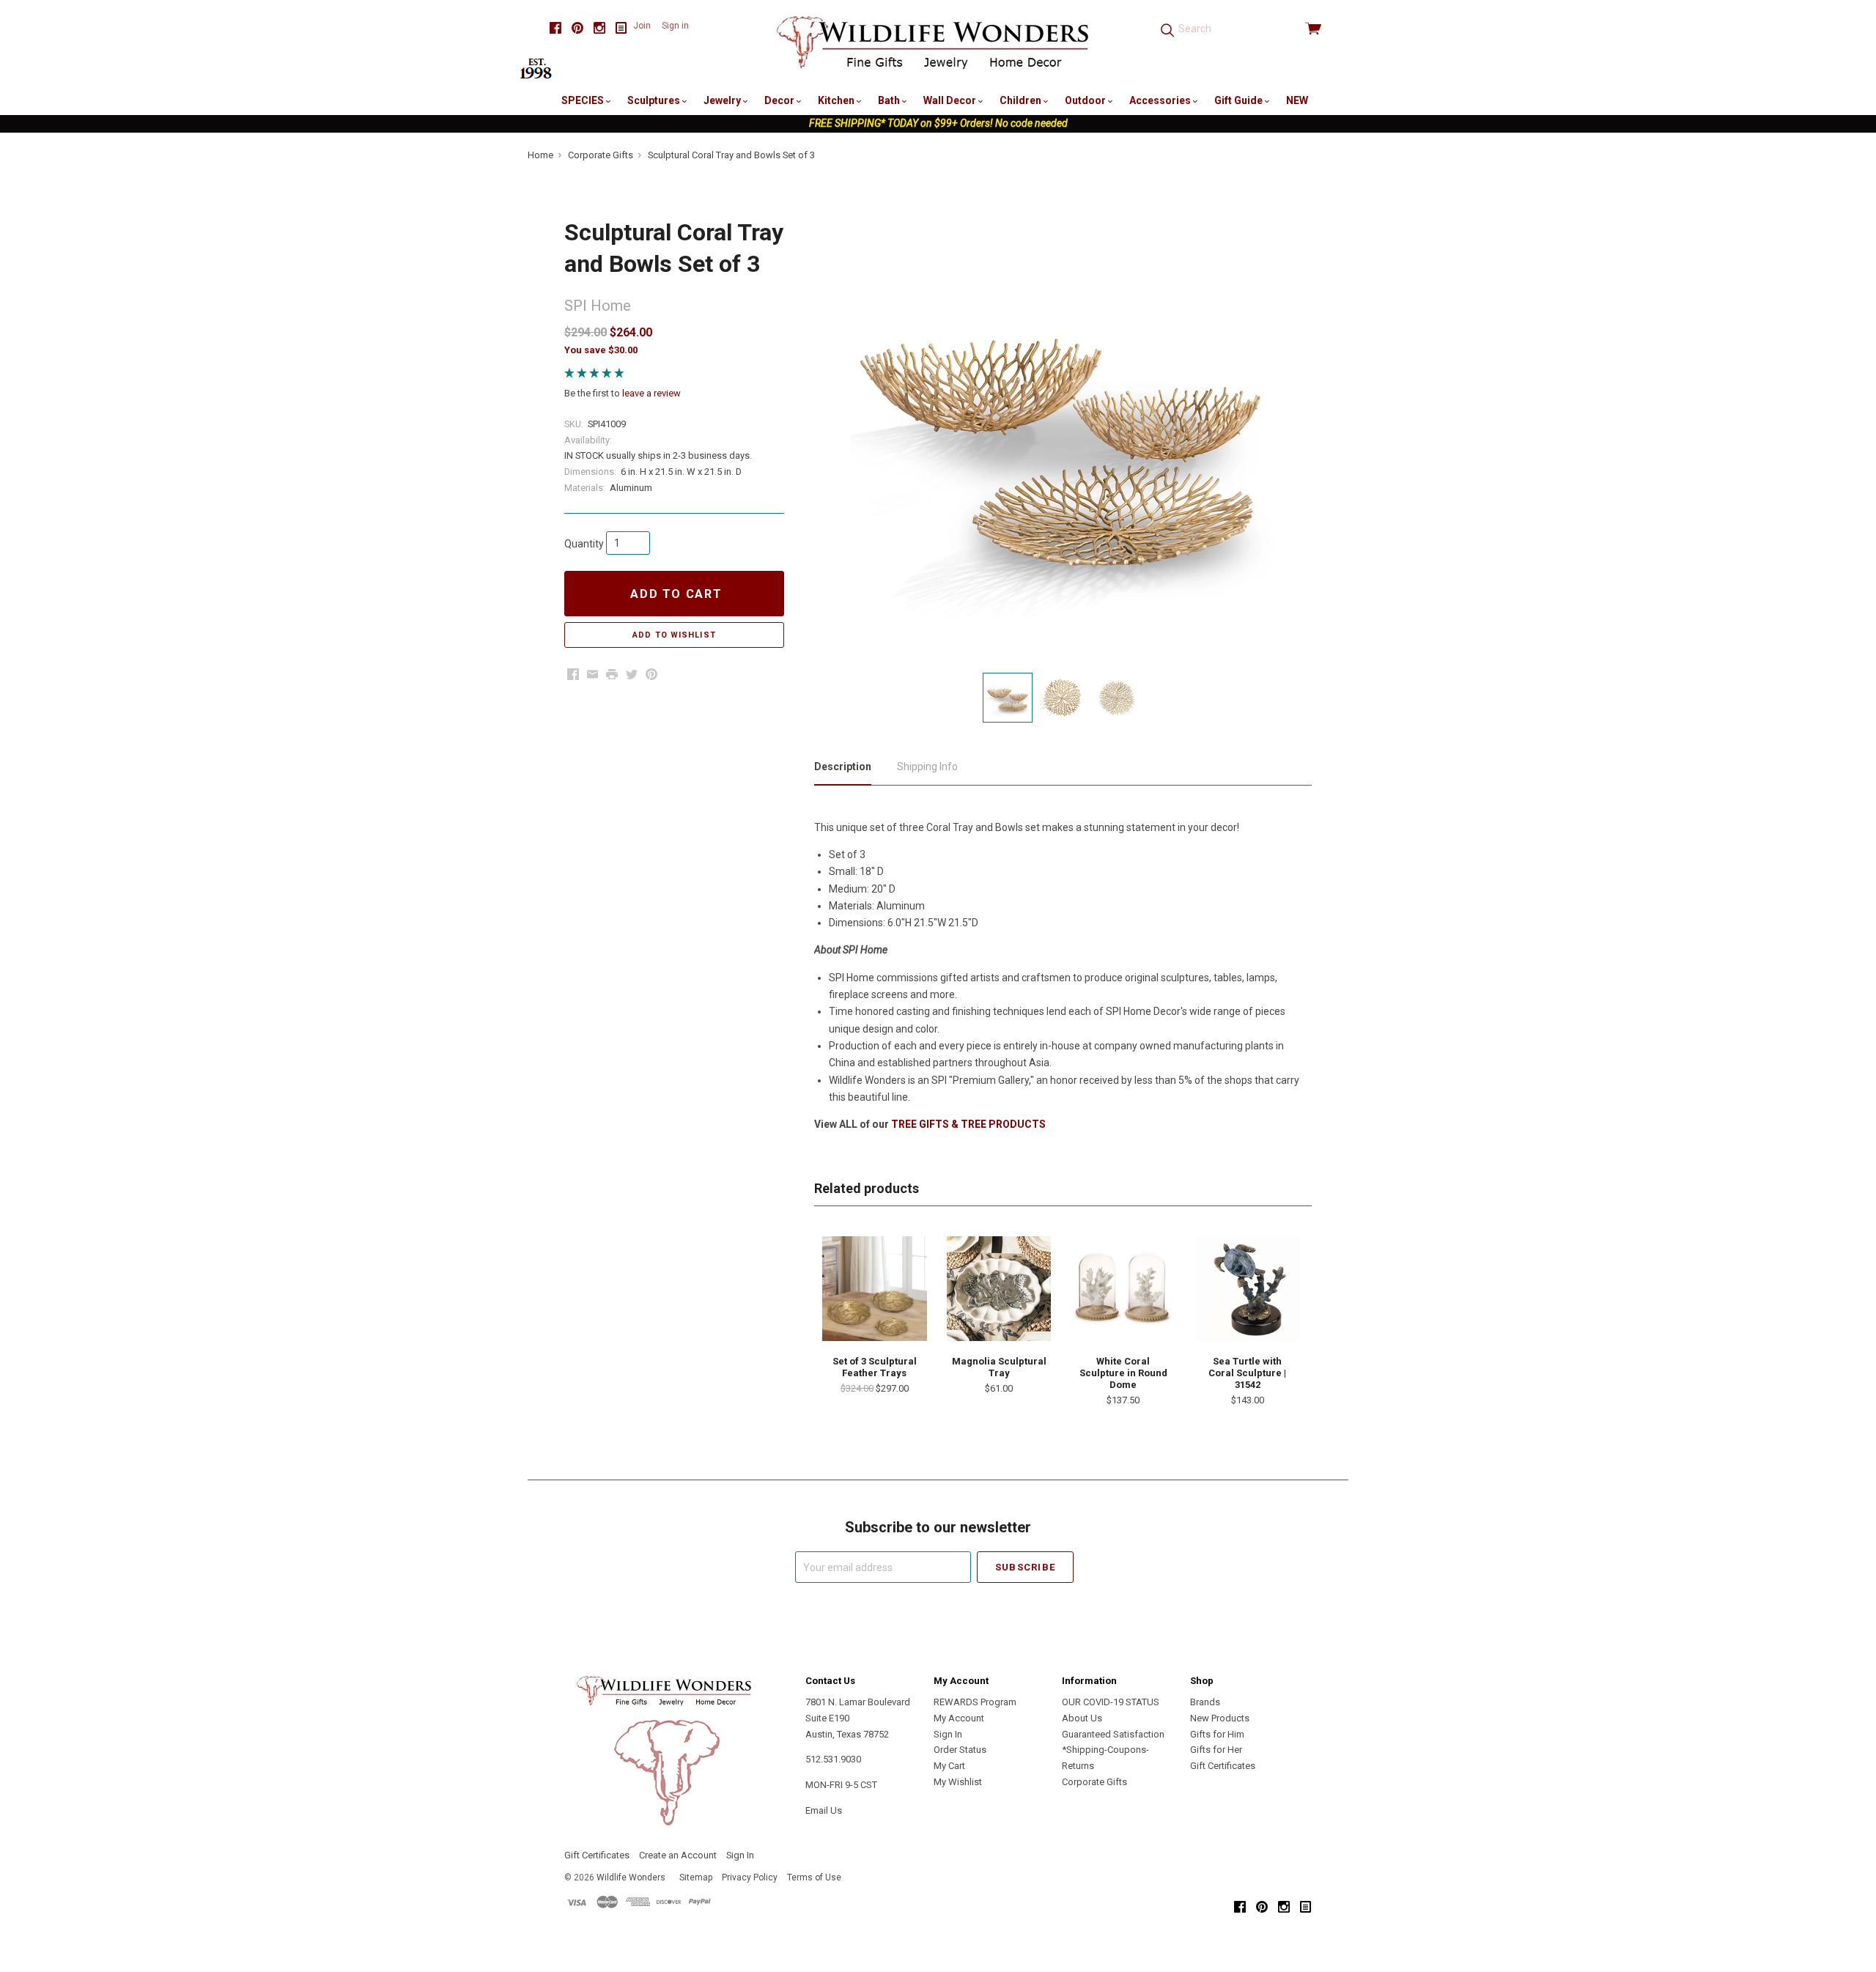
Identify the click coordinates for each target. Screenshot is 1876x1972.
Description (843, 767)
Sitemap (696, 1877)
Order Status (960, 1750)
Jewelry (723, 100)
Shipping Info (927, 767)
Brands (1205, 1702)
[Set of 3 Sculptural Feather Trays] (874, 1288)
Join (642, 26)
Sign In (948, 1734)
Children (1022, 100)
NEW (1297, 100)
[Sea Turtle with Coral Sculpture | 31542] (1247, 1288)
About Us (1082, 1718)
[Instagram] (599, 28)
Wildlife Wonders (631, 1877)
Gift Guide (1240, 100)
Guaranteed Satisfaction (1113, 1734)
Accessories (1161, 100)
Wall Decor (951, 100)
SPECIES (584, 100)
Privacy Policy (750, 1877)
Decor (780, 100)
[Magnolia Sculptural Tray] (999, 1288)
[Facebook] (555, 28)
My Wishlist (958, 1782)
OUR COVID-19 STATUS (1111, 1702)
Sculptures (655, 100)
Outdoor (1086, 100)
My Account (959, 1718)
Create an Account (678, 1855)
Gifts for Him (1217, 1734)
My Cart (949, 1766)
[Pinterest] (577, 28)
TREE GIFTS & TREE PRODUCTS (968, 1124)
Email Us (824, 1810)
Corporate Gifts (1094, 1782)
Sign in (675, 26)
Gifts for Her (1216, 1750)
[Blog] (621, 28)
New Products (1220, 1718)
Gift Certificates (1223, 1766)
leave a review (651, 393)
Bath (890, 100)
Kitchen (837, 100)
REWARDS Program (975, 1702)
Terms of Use (814, 1877)
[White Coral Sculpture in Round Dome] (1123, 1288)
